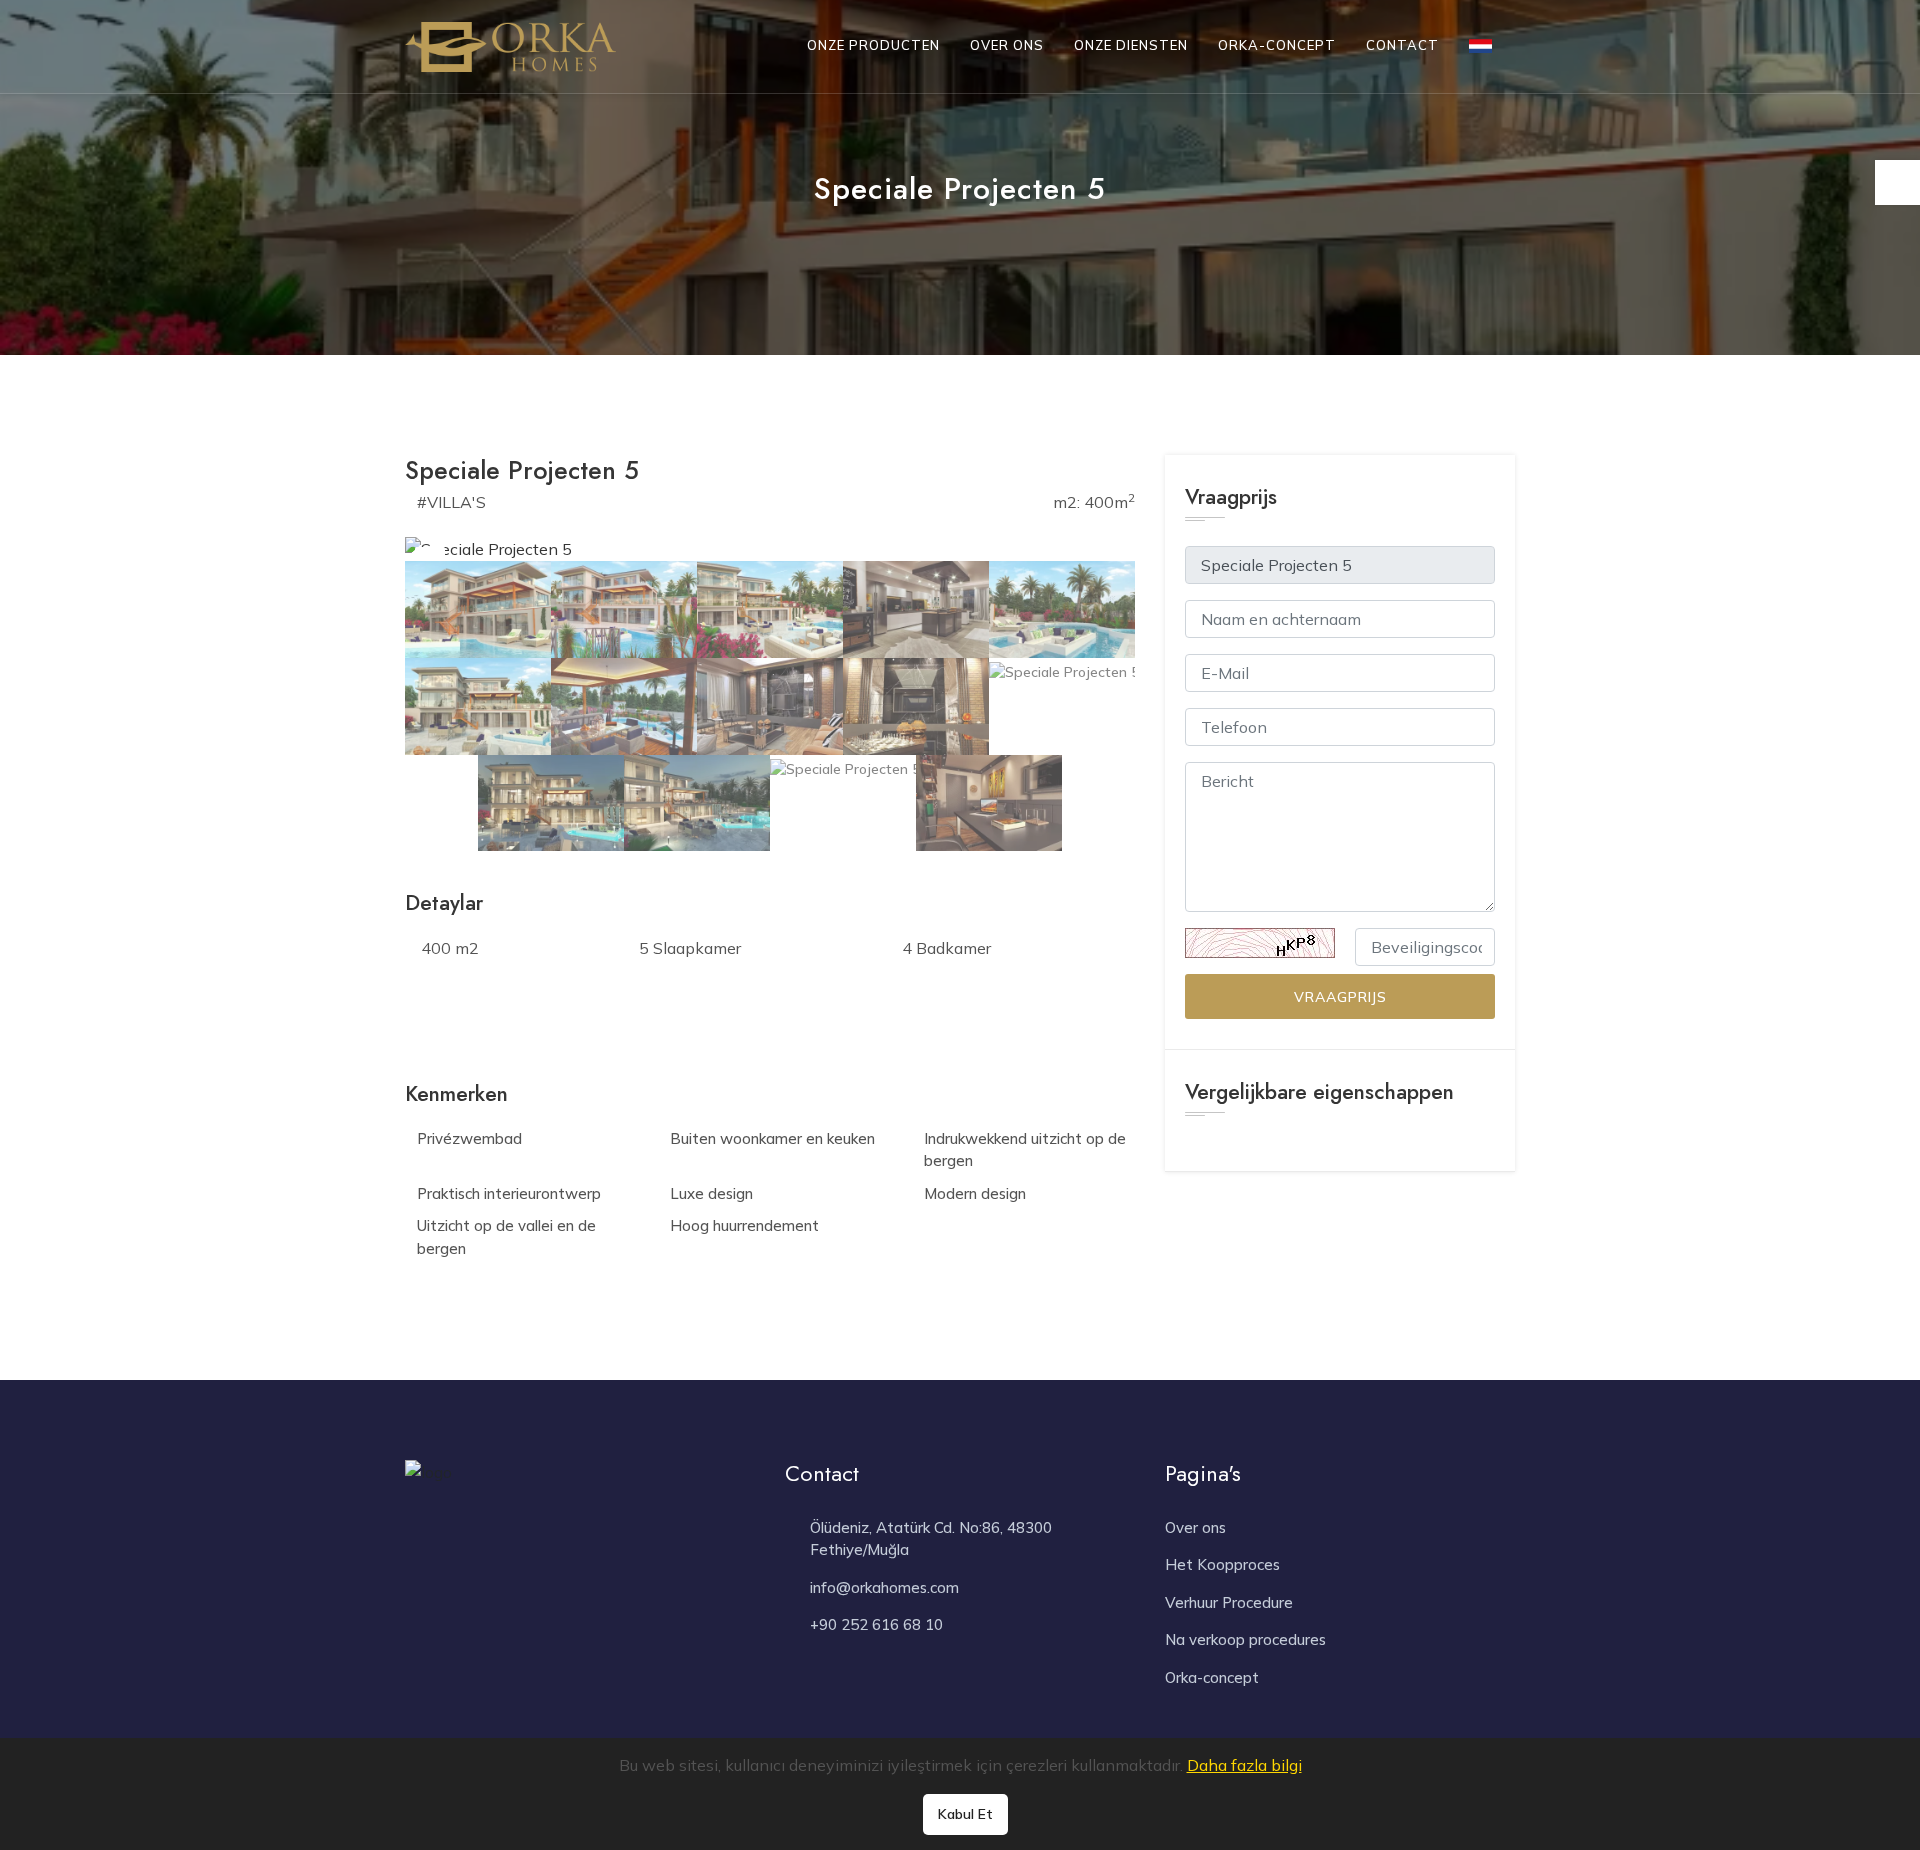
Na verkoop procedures (1245, 1639)
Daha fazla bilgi (1244, 1765)
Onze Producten (873, 45)
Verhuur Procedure (1229, 1602)
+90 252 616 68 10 (876, 1624)
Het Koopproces (1222, 1564)
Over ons (1007, 45)
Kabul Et (965, 1814)
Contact (1402, 45)
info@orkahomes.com (884, 1587)
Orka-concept (1277, 45)
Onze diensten (1131, 45)
